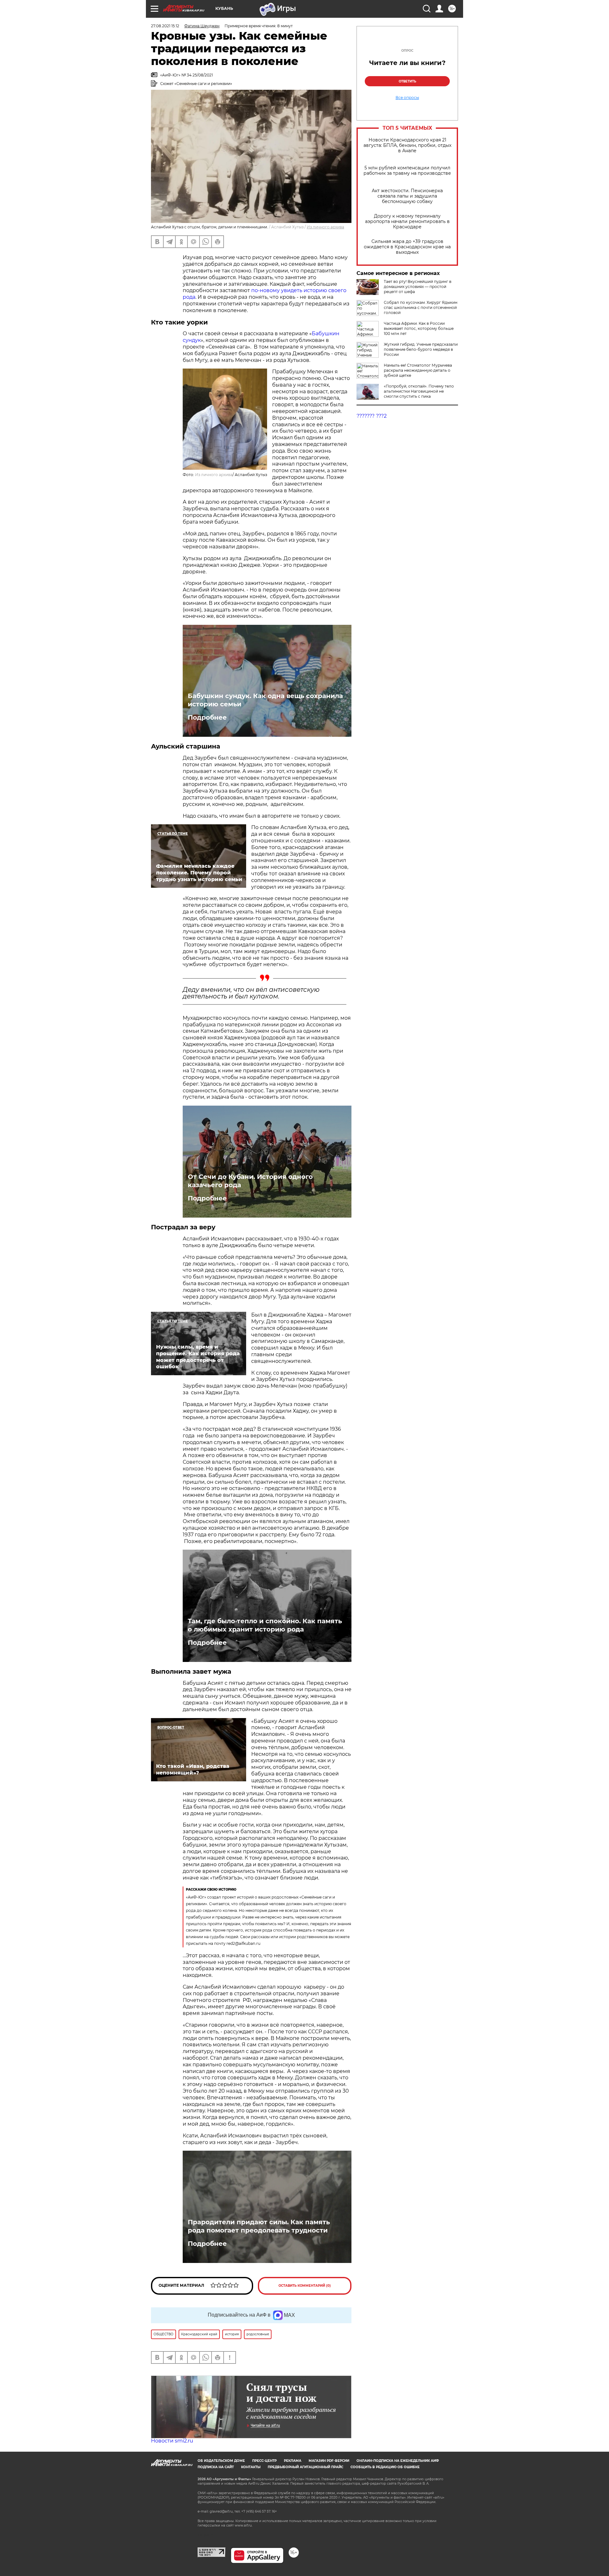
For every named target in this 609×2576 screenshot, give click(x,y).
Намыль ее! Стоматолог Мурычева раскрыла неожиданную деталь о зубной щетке (418, 370)
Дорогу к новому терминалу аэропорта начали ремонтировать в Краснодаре (407, 222)
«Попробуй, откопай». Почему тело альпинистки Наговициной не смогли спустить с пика (419, 391)
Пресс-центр (264, 2461)
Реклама (293, 2461)
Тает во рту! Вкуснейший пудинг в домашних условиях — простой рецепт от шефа (418, 287)
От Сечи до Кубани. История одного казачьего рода (250, 1181)
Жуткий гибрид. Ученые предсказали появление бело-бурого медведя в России (421, 349)
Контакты (251, 2467)
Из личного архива (325, 227)
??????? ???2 (372, 416)
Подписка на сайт (216, 2467)
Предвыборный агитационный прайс (305, 2467)
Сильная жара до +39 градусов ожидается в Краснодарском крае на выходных (407, 247)
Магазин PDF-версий (329, 2461)
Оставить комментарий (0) (305, 2286)
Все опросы (407, 98)
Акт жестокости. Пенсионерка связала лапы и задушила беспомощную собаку (407, 196)
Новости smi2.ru (172, 2441)
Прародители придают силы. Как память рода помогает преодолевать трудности (259, 2226)
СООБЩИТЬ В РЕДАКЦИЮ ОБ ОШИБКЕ (385, 2467)
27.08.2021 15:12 (165, 26)
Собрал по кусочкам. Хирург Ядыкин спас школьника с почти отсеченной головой (421, 307)
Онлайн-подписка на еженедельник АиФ (398, 2461)
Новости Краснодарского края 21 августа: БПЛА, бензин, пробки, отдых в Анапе (407, 145)
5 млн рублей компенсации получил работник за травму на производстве (407, 171)
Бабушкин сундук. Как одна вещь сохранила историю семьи (265, 700)
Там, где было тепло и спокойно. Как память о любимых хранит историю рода (265, 1625)
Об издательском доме (221, 2461)
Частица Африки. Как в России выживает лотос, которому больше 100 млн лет (419, 328)
